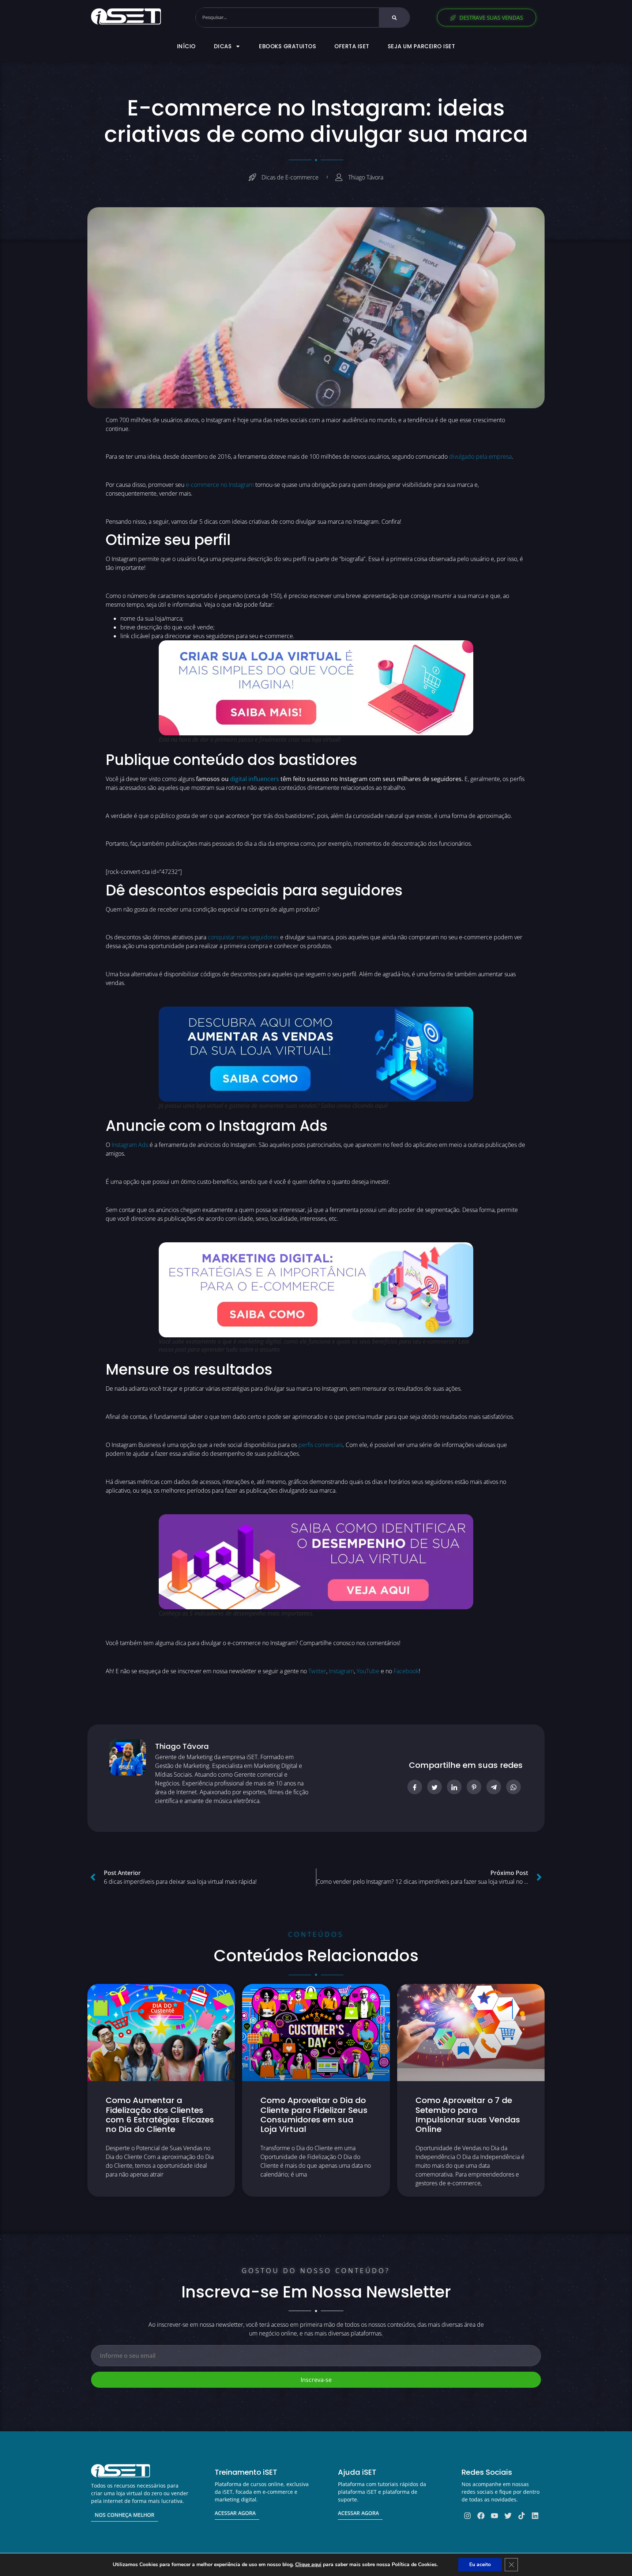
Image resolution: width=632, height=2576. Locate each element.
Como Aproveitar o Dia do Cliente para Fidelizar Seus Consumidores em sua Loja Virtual (314, 2115)
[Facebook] (481, 2516)
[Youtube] (494, 2516)
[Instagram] (467, 2516)
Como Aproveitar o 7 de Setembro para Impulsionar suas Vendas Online (468, 2115)
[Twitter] (508, 2516)
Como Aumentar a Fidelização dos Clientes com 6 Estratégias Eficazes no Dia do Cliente (160, 2115)
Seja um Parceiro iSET (422, 46)
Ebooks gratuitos (287, 46)
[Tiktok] (522, 2516)
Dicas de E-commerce (290, 177)
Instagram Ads (130, 1145)
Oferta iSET (352, 46)
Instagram (341, 1671)
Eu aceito (480, 2564)
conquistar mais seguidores (243, 937)
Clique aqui (308, 2564)
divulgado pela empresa (480, 457)
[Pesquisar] (394, 18)
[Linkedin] (535, 2516)
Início (186, 46)
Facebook (406, 1671)
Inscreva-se (316, 2380)
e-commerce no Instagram (220, 485)
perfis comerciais (321, 1445)
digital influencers (255, 779)
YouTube (368, 1671)
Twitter (317, 1671)
